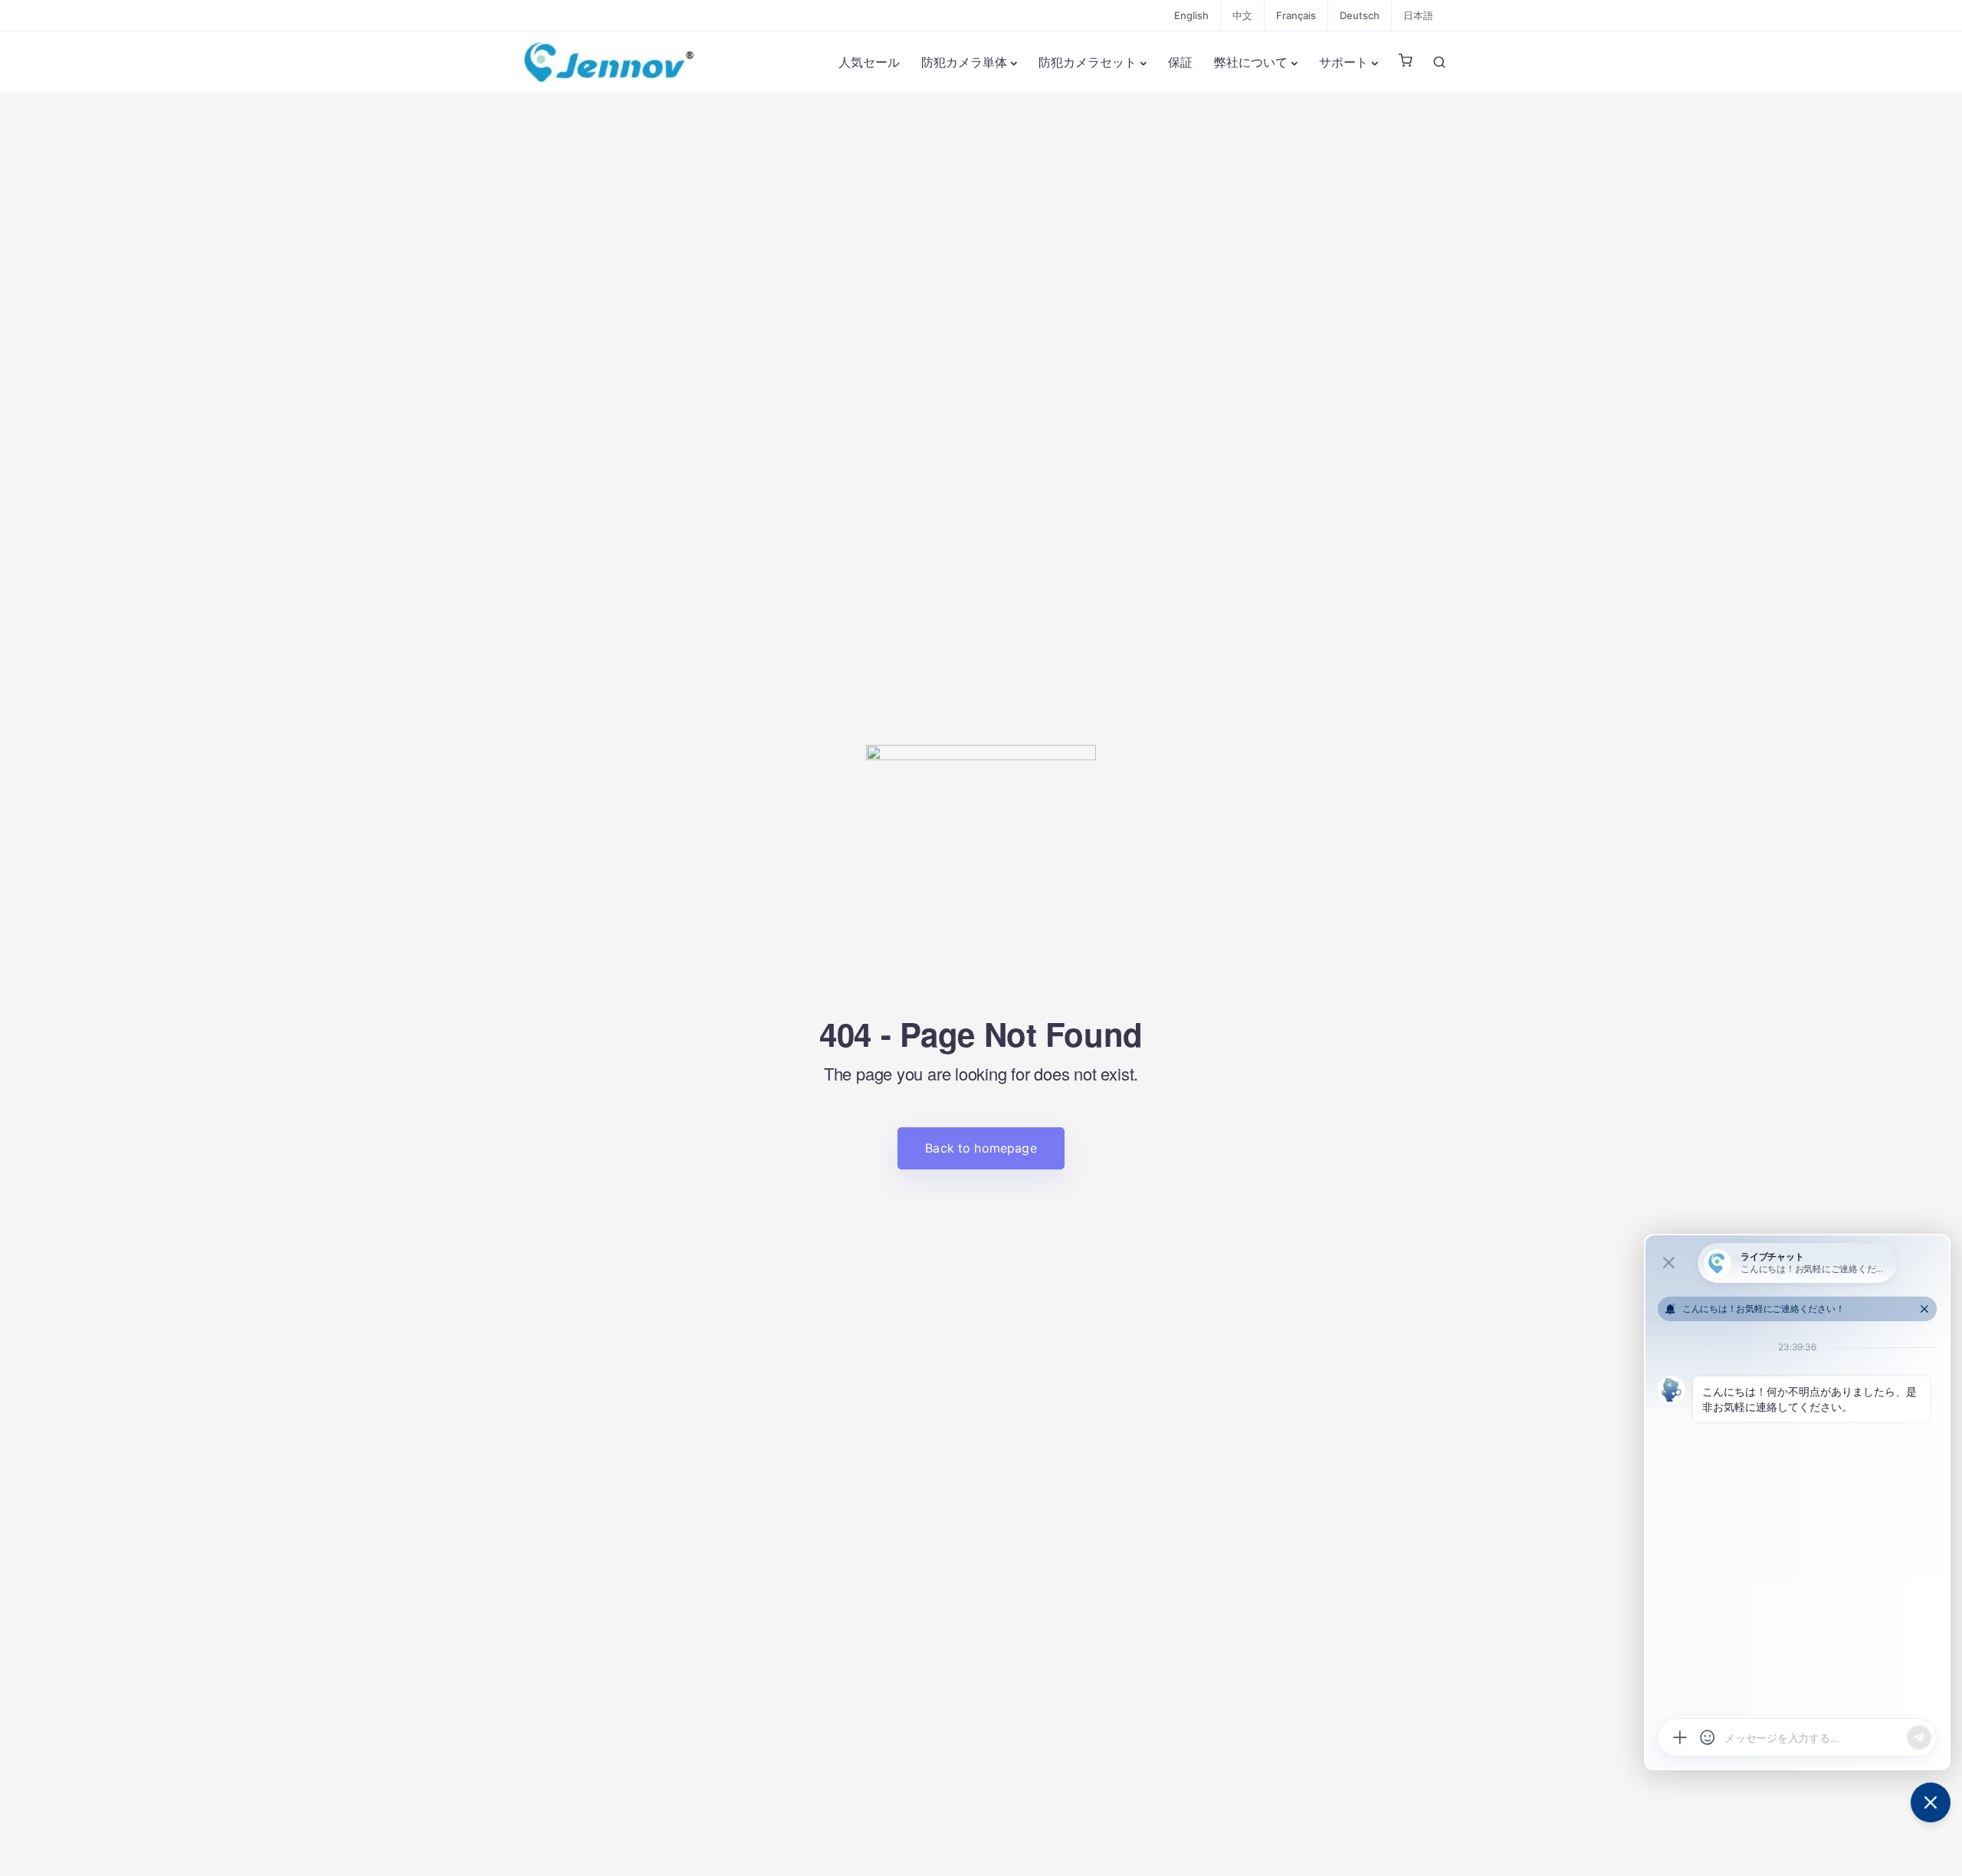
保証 (1180, 62)
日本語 (1418, 15)
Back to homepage (981, 1148)
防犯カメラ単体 (964, 62)
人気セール (869, 62)
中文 (1242, 15)
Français (1296, 15)
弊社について (1251, 62)
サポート (1344, 62)
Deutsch (1360, 15)
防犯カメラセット (1088, 62)
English (1191, 15)
